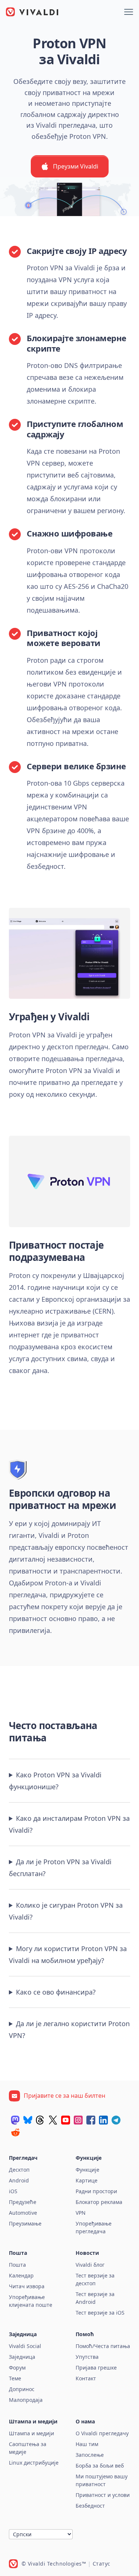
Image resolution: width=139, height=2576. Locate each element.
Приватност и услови (103, 2495)
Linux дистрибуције (34, 2463)
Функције (87, 2170)
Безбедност (90, 2506)
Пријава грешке (96, 2368)
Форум (17, 2368)
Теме (15, 2378)
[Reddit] (15, 2132)
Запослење (90, 2455)
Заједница (22, 2357)
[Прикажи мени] (129, 12)
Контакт (86, 2378)
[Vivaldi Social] (15, 2120)
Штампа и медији (32, 2433)
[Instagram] (78, 2120)
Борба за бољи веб (100, 2466)
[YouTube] (66, 2120)
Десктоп (19, 2170)
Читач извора (27, 2286)
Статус (102, 2564)
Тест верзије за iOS (100, 2313)
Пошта (17, 2265)
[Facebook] (91, 2120)
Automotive (23, 2213)
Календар (21, 2275)
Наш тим (87, 2444)
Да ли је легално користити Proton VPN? (69, 2029)
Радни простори (96, 2191)
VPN (81, 2213)
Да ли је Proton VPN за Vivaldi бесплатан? (60, 1868)
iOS (13, 2191)
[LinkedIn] (103, 2120)
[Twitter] (53, 2120)
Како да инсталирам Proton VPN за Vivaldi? (69, 1824)
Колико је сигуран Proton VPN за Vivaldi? (66, 1911)
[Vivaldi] (32, 12)
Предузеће (23, 2202)
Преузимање (25, 2223)
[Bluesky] (28, 2120)
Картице (87, 2180)
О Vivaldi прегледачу (102, 2433)
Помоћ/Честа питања (103, 2346)
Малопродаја (26, 2400)
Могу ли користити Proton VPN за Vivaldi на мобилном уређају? (68, 1954)
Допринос (22, 2389)
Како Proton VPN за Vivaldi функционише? (55, 1781)
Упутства (87, 2357)
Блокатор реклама (99, 2202)
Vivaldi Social (25, 2346)
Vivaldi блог (90, 2265)
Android (19, 2180)
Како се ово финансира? (56, 1992)
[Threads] (40, 2120)
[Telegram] (116, 2120)
